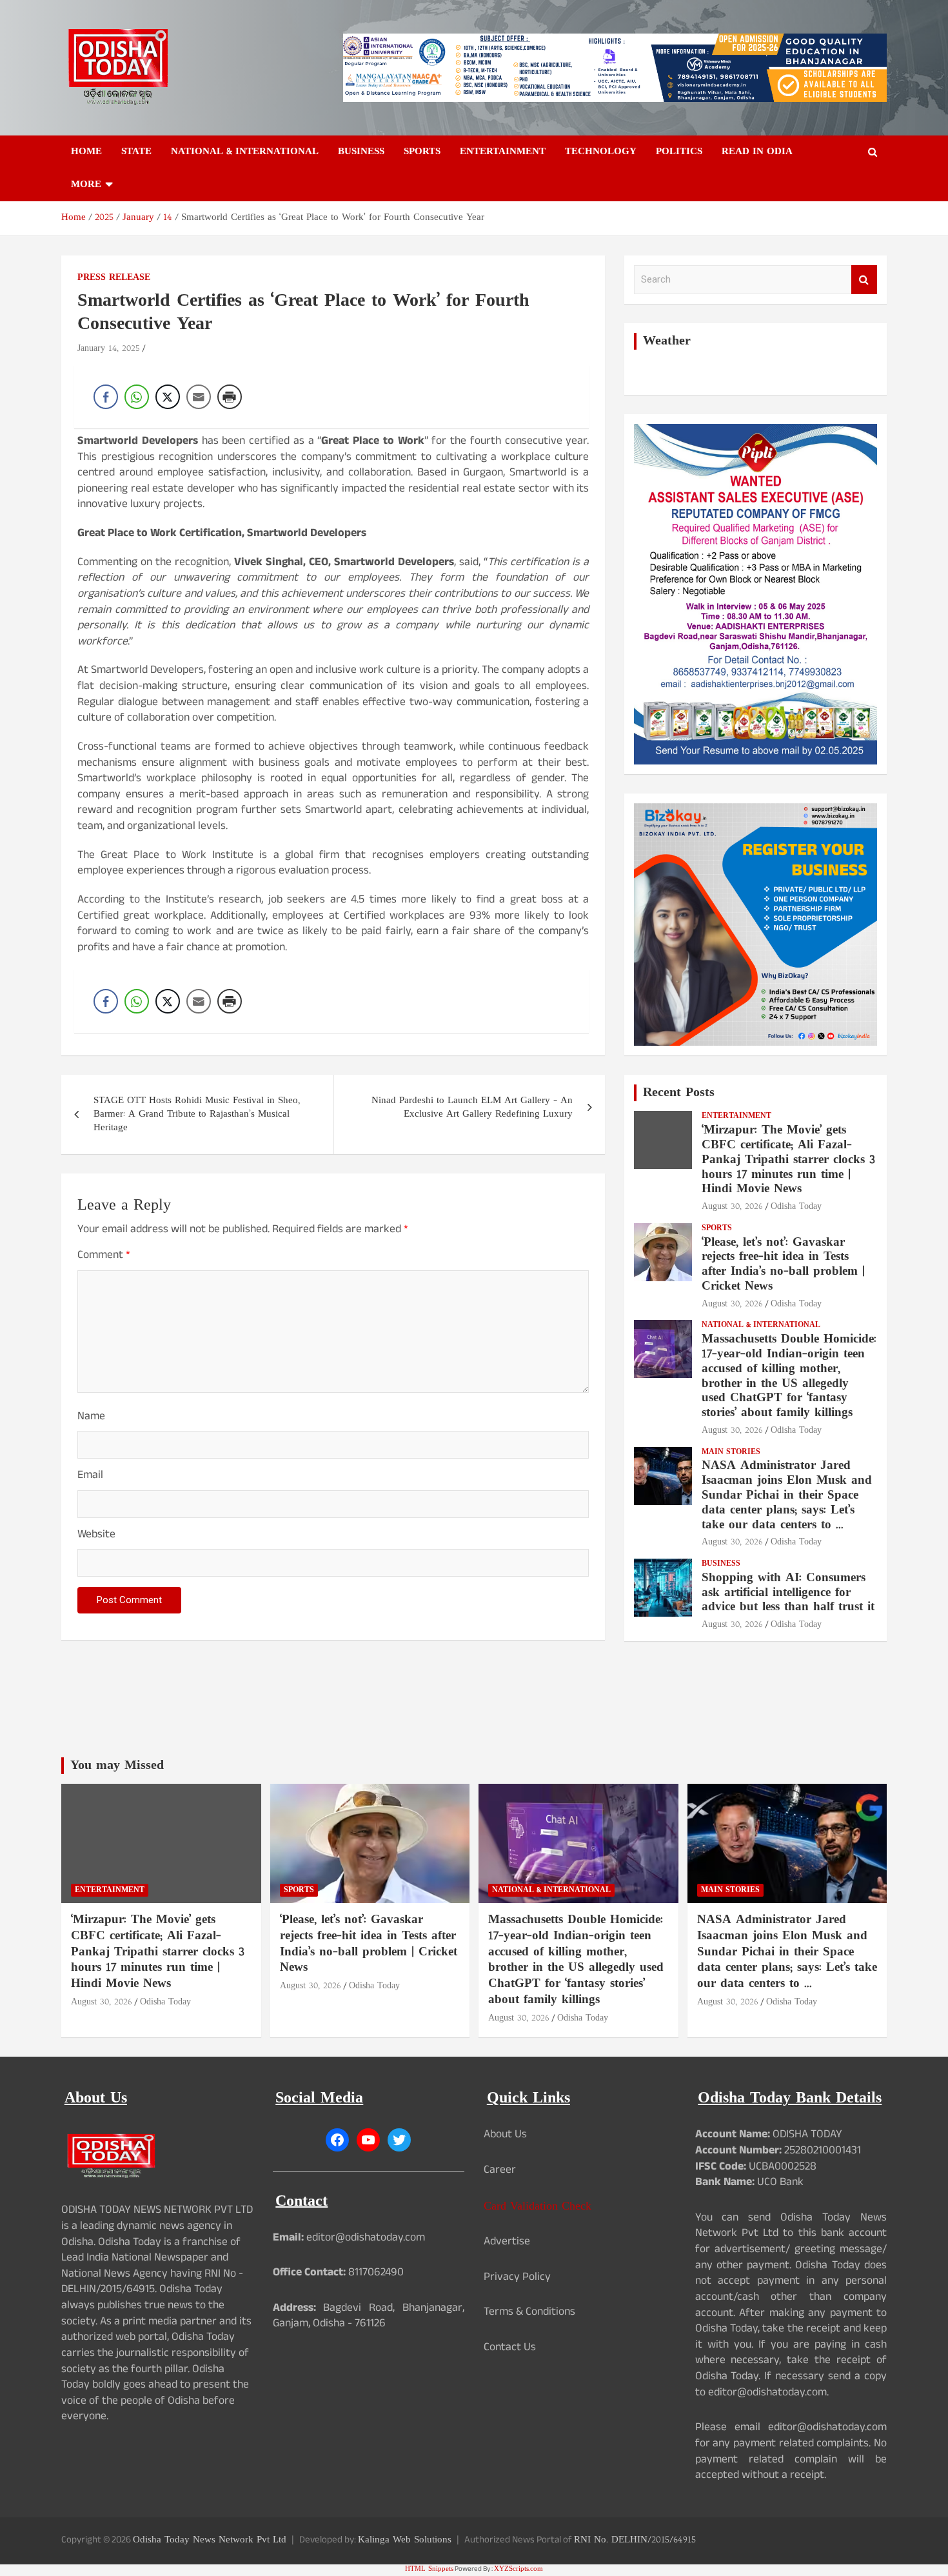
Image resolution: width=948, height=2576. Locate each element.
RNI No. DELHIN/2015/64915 (635, 2540)
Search (864, 280)
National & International (245, 152)
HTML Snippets (429, 2569)
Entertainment (503, 152)
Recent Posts (679, 1093)
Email (90, 1477)
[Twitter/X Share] (168, 397)
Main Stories (731, 1453)
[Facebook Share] (106, 397)
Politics (679, 152)
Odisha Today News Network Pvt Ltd (210, 2540)
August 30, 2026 (732, 1207)
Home (86, 152)
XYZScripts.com (518, 2569)
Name (91, 1418)
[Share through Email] (199, 397)
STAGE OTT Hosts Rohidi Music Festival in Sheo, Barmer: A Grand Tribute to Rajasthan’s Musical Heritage (197, 1114)
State (136, 152)
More (86, 185)
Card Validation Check (538, 2207)
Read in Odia (757, 152)
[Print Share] (230, 397)
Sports (422, 152)
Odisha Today (796, 1207)
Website (96, 1536)
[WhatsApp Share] (137, 397)
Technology (601, 152)
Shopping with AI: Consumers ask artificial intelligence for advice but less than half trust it (788, 1593)
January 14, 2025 (109, 349)
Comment (104, 1257)
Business (361, 152)
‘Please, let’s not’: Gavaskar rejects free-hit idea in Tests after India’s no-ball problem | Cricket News (783, 1265)
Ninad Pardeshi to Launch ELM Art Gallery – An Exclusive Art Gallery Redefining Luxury (472, 1108)
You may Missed (117, 1766)
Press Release (114, 278)
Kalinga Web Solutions (405, 2540)
